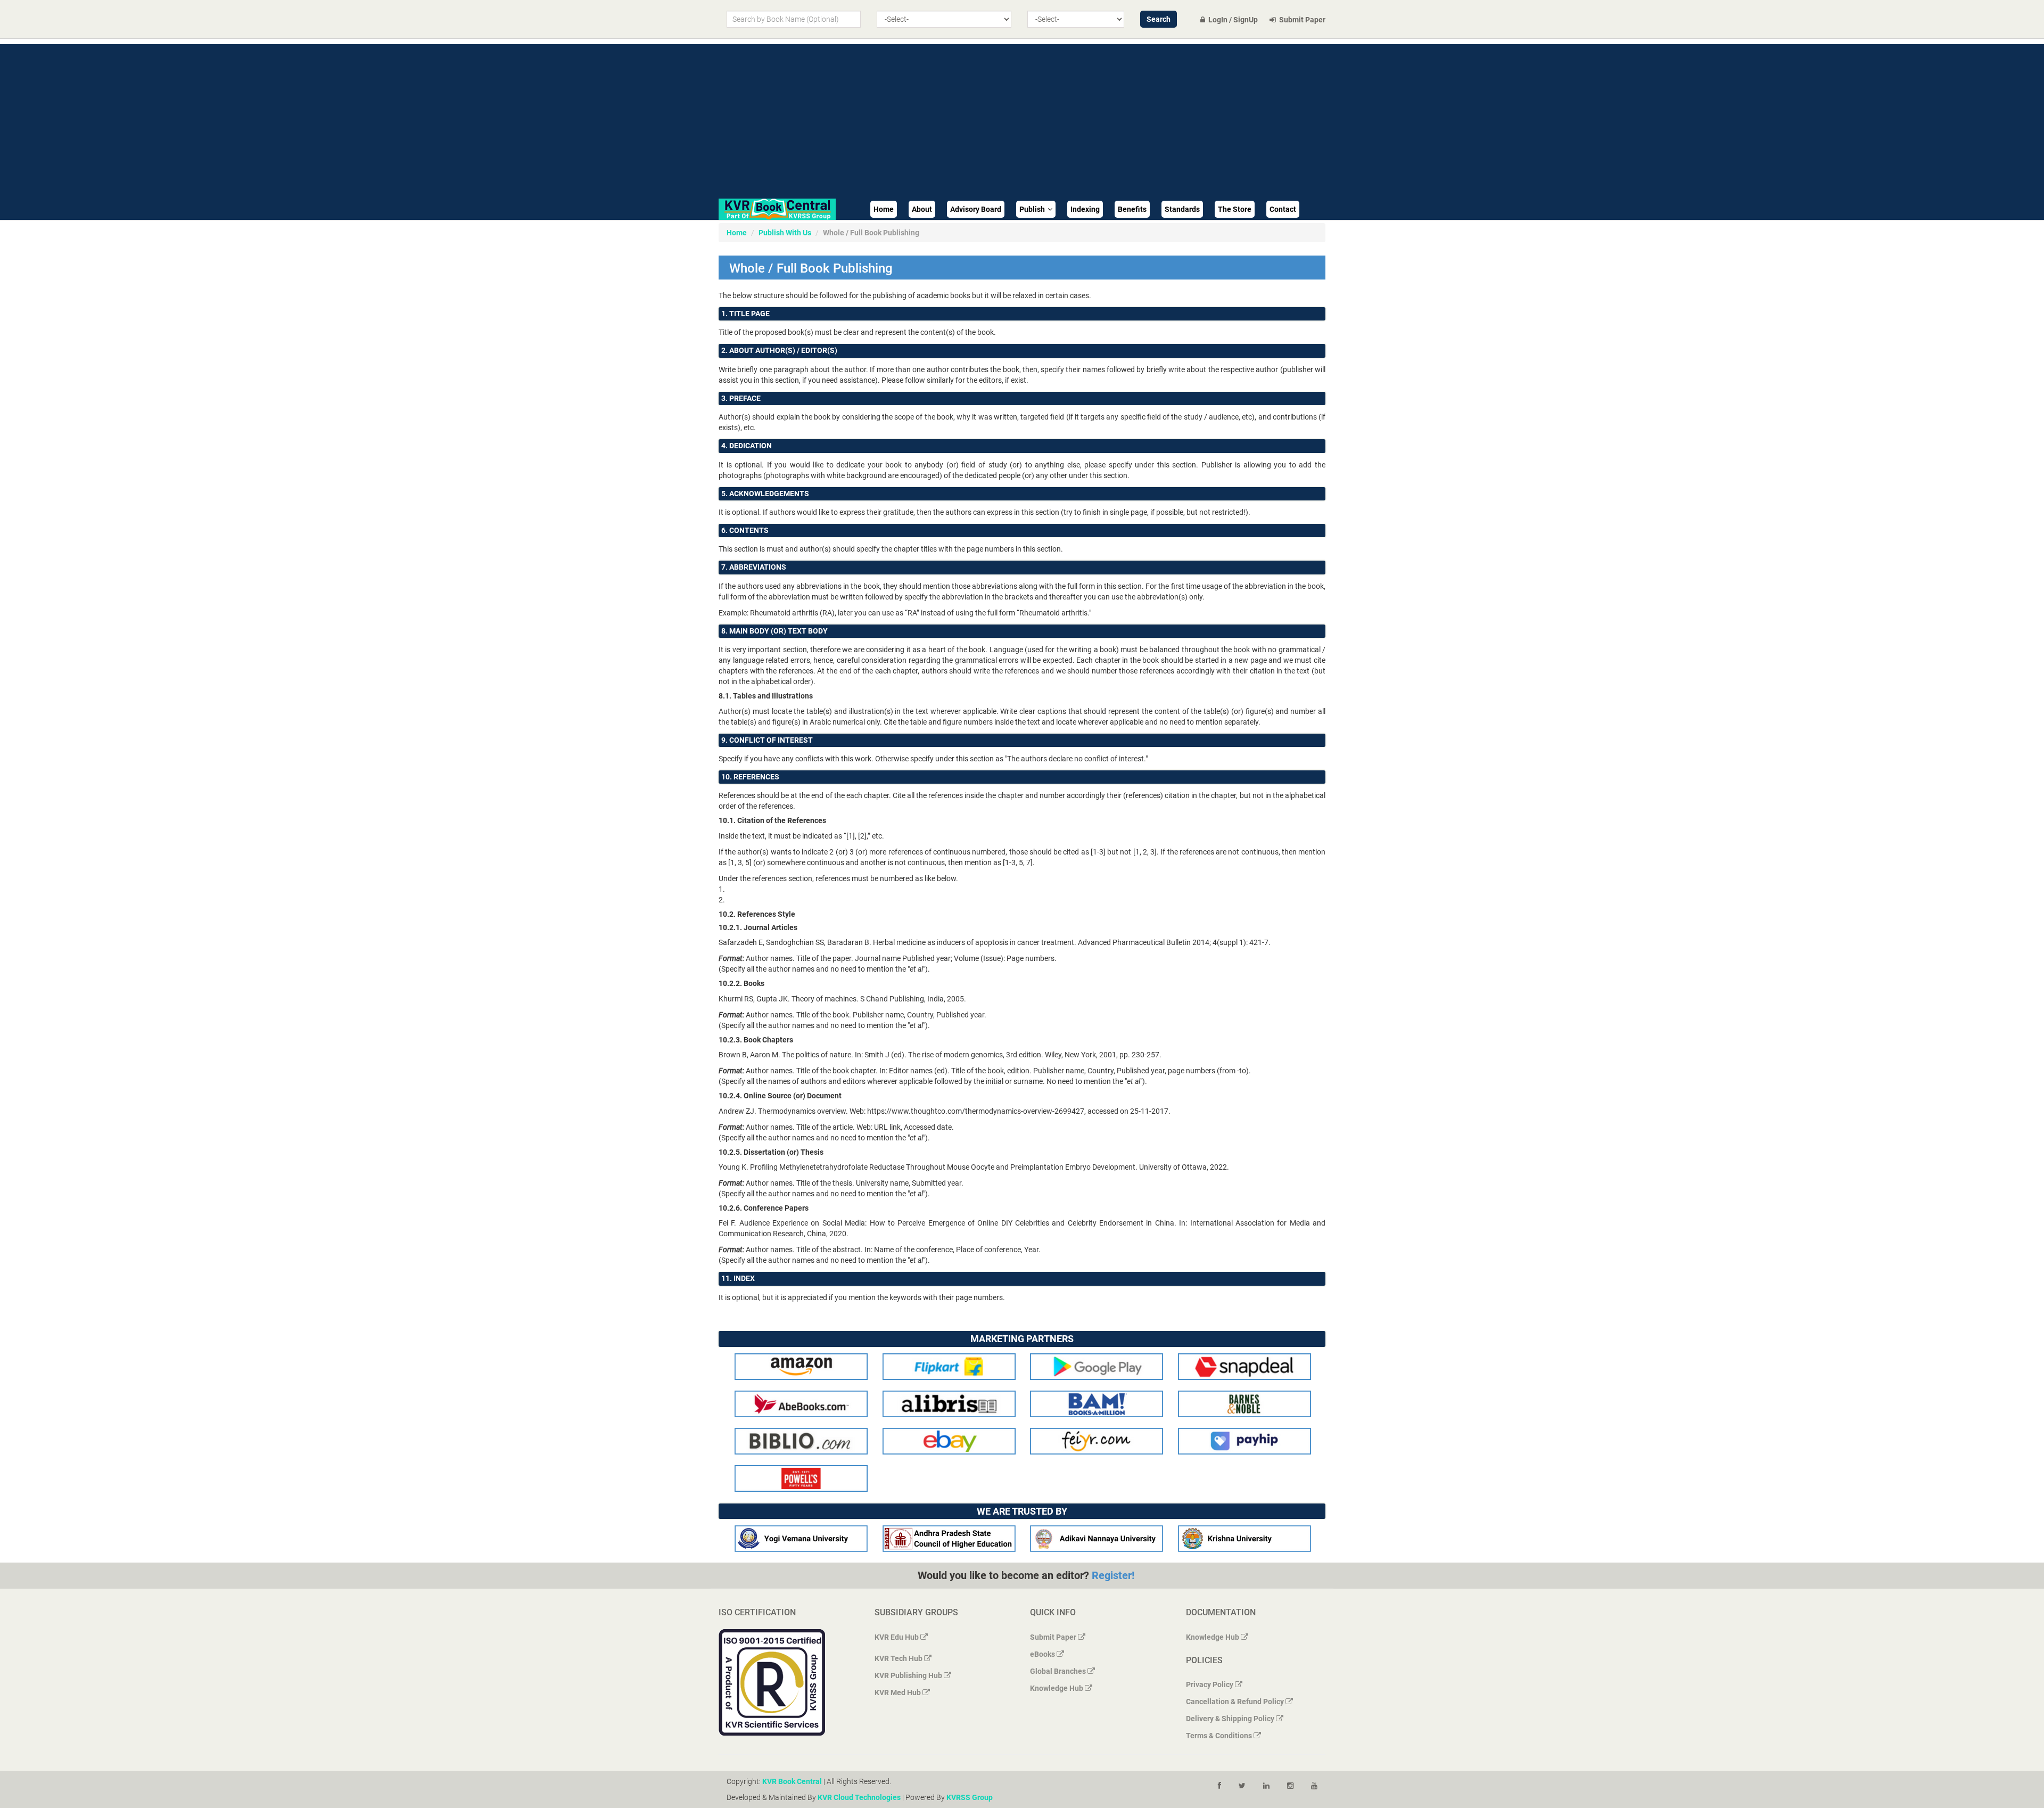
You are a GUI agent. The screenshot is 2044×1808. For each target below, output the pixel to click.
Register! (1113, 1575)
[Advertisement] (1022, 119)
